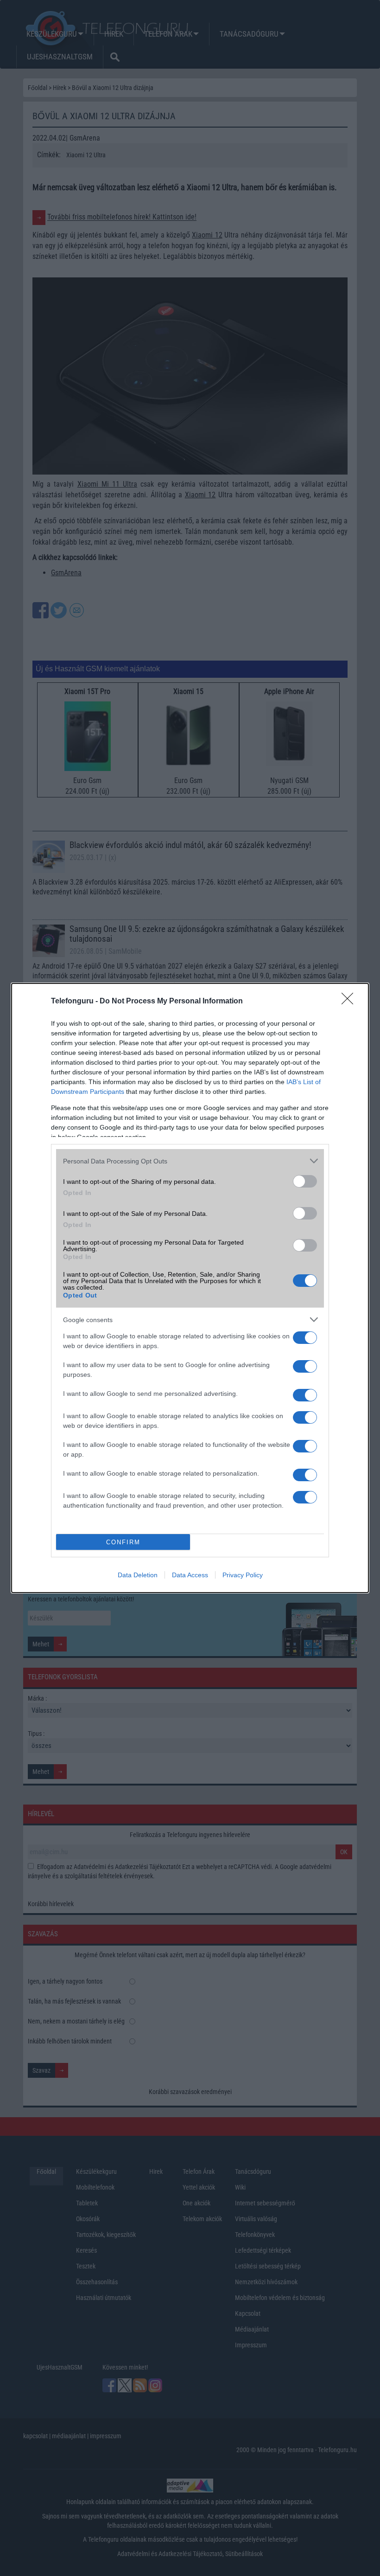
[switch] (305, 1181)
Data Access (190, 1575)
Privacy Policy (243, 1575)
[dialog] (190, 1288)
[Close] (350, 1002)
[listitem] (190, 1161)
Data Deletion (138, 1575)
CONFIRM (123, 1542)
